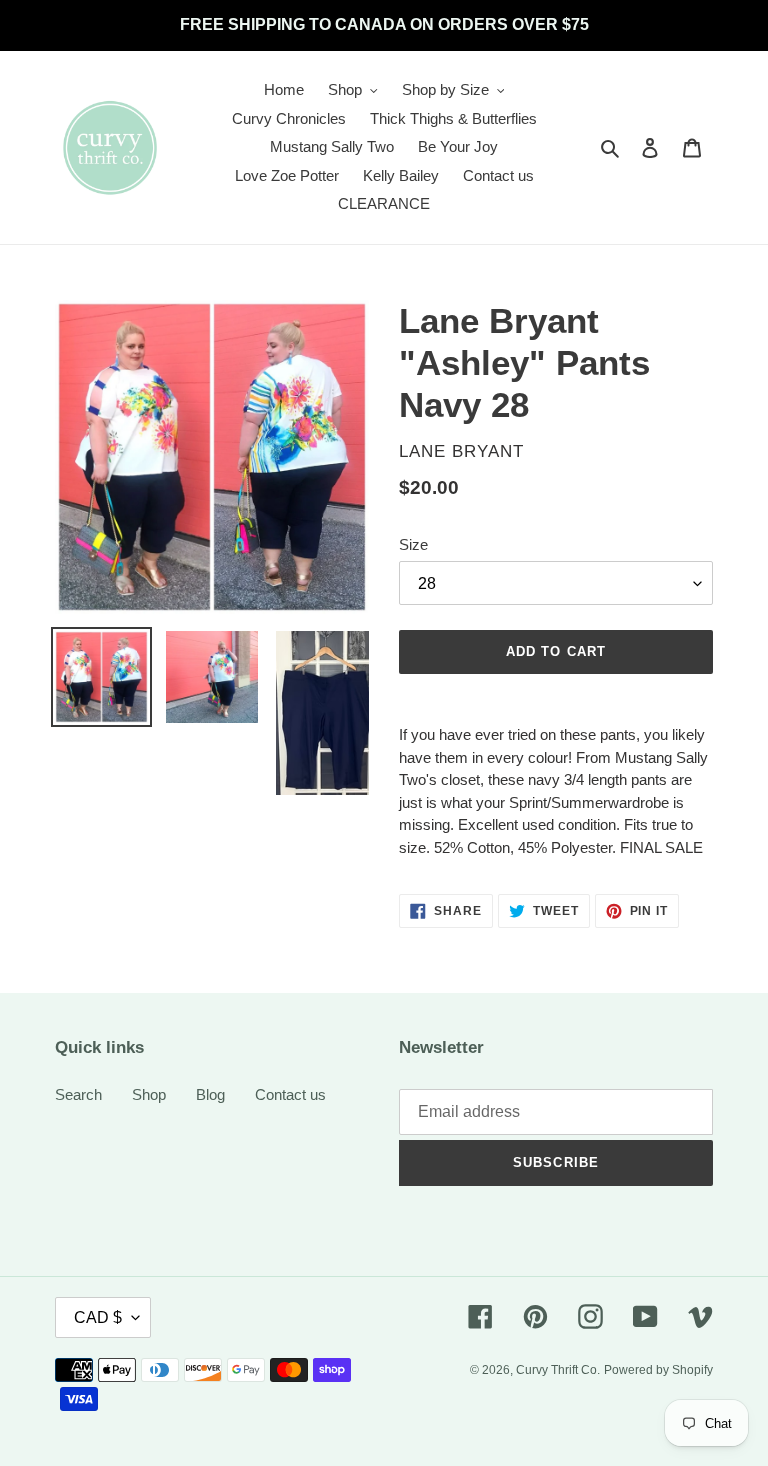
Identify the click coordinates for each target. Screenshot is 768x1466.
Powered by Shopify (658, 1370)
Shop (149, 1094)
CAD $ (98, 1317)
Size (413, 544)
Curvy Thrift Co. (558, 1370)
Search (78, 1094)
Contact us (290, 1094)
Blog (210, 1094)
